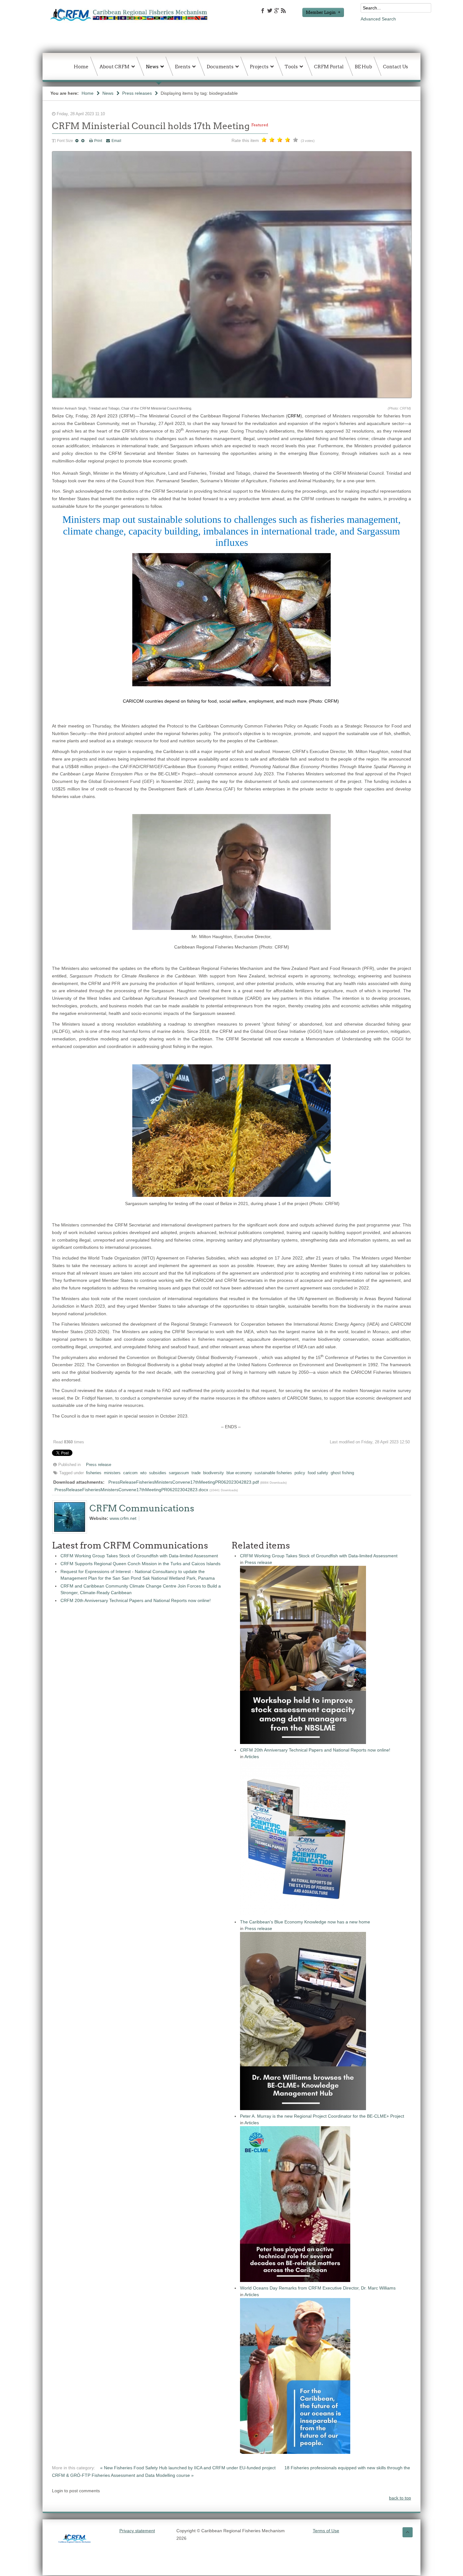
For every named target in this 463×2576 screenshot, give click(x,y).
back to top (400, 2498)
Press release (99, 1465)
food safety (318, 1473)
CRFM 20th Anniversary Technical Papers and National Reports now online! (136, 1600)
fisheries (94, 1473)
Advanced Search (378, 19)
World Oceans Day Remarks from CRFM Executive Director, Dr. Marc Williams (318, 2288)
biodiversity (214, 1473)
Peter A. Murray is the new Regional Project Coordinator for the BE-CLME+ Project (322, 2116)
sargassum (179, 1473)
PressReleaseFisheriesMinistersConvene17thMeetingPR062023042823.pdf (184, 1482)
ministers (112, 1473)
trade (196, 1473)
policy (300, 1473)
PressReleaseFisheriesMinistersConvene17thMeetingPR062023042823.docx (131, 1490)
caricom (130, 1473)
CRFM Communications (142, 1508)
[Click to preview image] (232, 401)
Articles (252, 1757)
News (108, 93)
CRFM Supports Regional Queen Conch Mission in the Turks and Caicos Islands (140, 1564)
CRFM (294, 416)
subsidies (158, 1473)
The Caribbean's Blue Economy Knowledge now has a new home (305, 1922)
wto (143, 1473)
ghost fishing (342, 1473)
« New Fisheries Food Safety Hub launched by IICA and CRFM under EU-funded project (189, 2468)
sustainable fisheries (273, 1473)
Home (88, 93)
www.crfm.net (123, 1518)
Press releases (137, 93)
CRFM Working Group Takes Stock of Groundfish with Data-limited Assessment (139, 1556)
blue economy (239, 1473)
